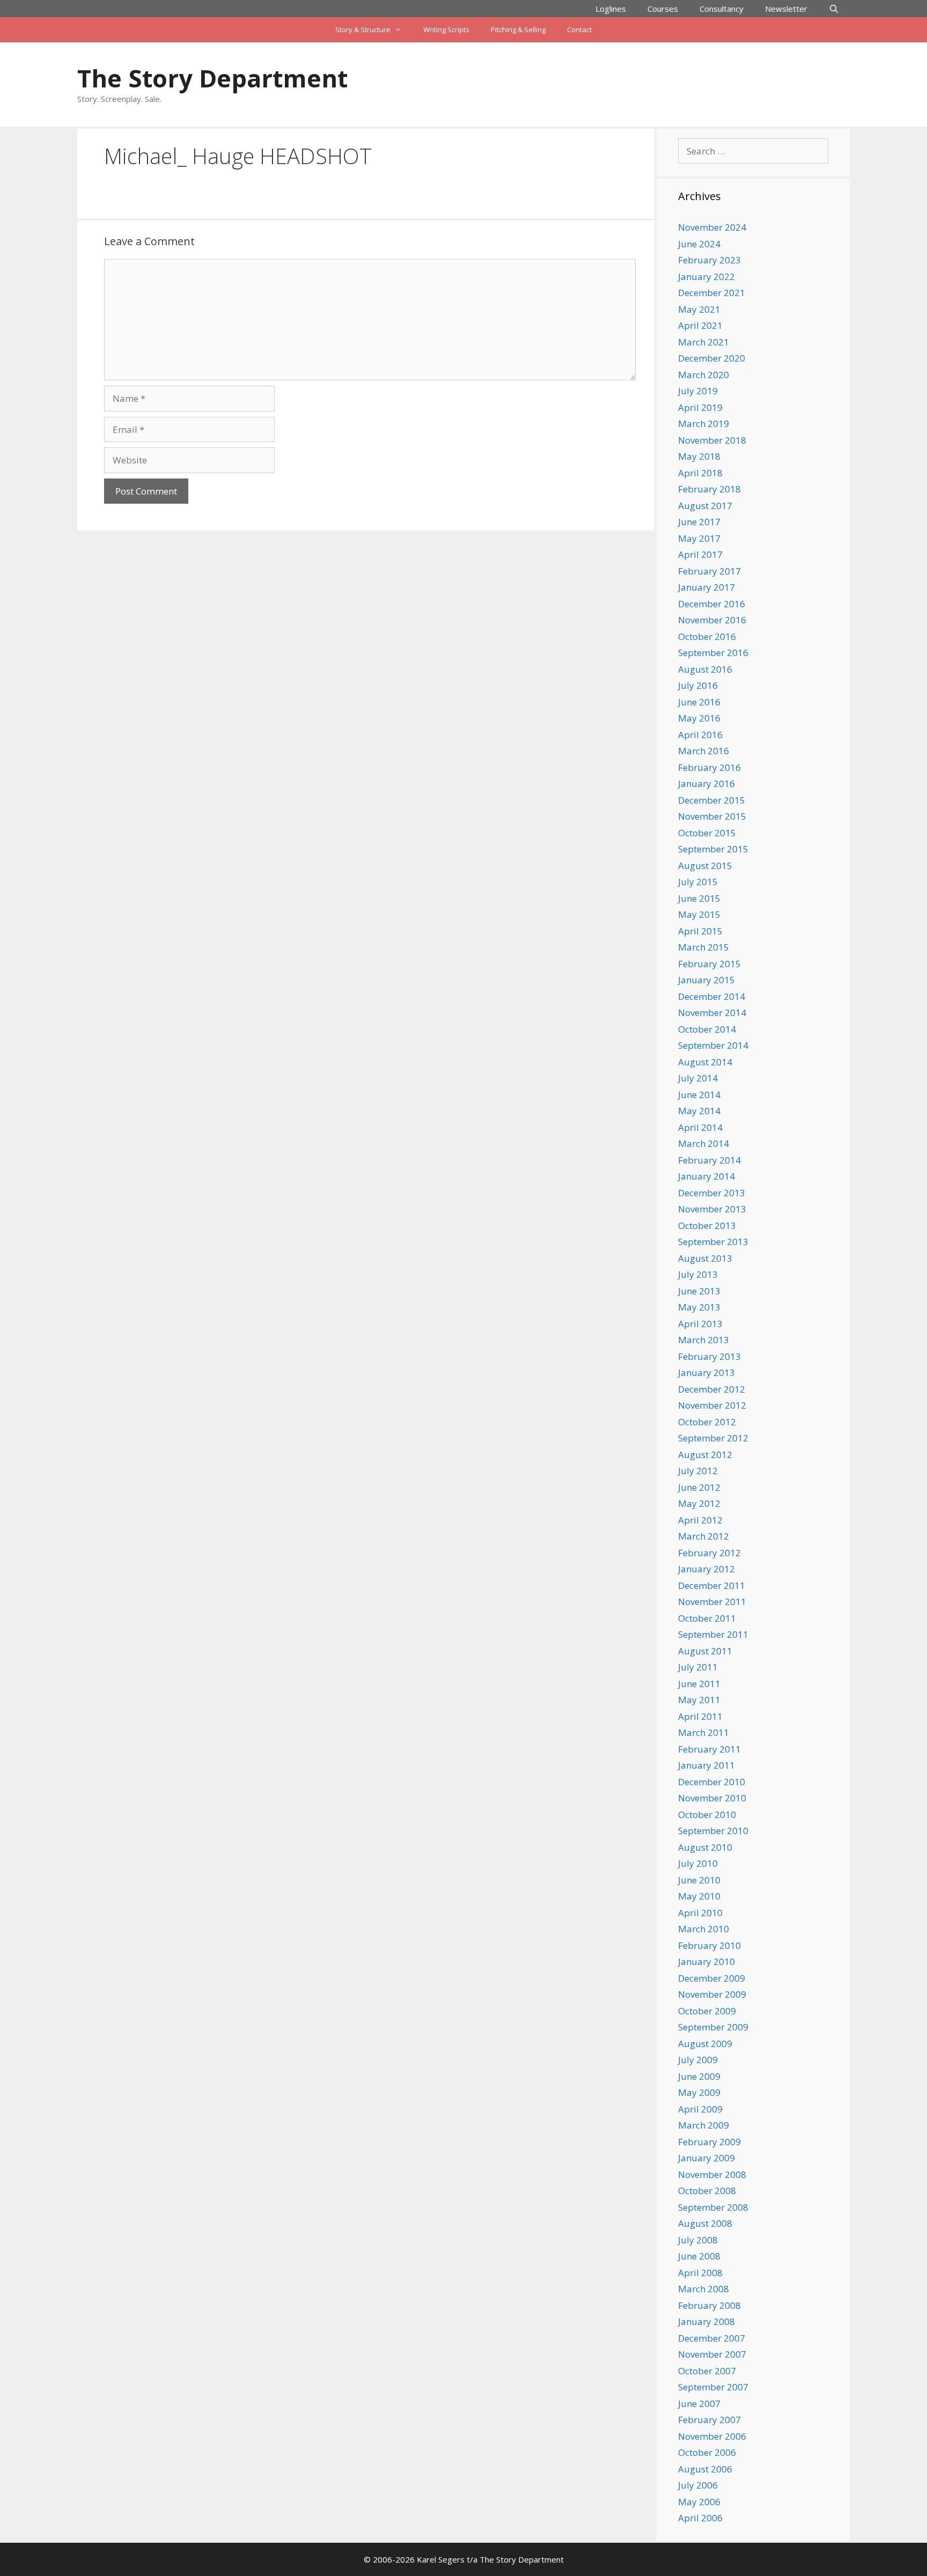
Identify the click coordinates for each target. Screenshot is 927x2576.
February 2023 (709, 260)
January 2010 (707, 1962)
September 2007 (713, 2387)
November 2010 (712, 1798)
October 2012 (707, 1422)
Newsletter (786, 9)
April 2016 (700, 735)
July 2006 (698, 2485)
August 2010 (705, 1847)
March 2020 (704, 375)
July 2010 (698, 1863)
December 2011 (712, 1585)
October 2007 (707, 2371)
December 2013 (712, 1193)
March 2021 (704, 342)
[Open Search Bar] (834, 9)
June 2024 (699, 244)
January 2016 (707, 783)
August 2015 (705, 866)
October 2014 (707, 1029)
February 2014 (709, 1160)
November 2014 (712, 1013)
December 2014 (712, 996)
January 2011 (707, 1765)
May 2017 (699, 538)
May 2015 (699, 914)
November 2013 (712, 1209)
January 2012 (707, 1569)
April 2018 (700, 473)
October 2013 (707, 1226)
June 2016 (699, 702)
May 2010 (699, 1896)
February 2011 (709, 1749)
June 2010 (699, 1880)
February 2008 (709, 2305)
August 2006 (705, 2469)
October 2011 (707, 1618)
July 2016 (698, 685)
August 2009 (705, 2044)
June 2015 (699, 898)
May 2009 (699, 2092)
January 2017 (707, 587)
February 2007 (709, 2420)
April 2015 (700, 931)
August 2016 (705, 669)
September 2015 (713, 849)
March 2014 (704, 1143)
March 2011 (704, 1732)
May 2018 (699, 456)
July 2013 (698, 1274)
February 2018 (709, 489)
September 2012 (713, 1438)
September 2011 (713, 1634)
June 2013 (699, 1291)
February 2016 (709, 767)
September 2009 (713, 2027)
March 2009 (704, 2125)
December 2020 (712, 358)
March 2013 (704, 1340)
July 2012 (698, 1471)
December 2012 (712, 1389)
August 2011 (705, 1651)
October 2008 (707, 2191)
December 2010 (712, 1782)
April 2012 (700, 1520)
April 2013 (700, 1324)
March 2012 (704, 1536)
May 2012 (699, 1503)
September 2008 (713, 2207)
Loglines (611, 9)
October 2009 (707, 2011)
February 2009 (709, 2142)
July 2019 (698, 391)
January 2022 (707, 277)
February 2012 (709, 1553)
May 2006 (699, 2502)
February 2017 (709, 571)
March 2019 (704, 424)
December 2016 (712, 604)
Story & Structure (363, 30)
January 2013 (707, 1372)
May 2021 (699, 309)
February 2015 (709, 964)
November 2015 (712, 816)
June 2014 (699, 1095)
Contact (579, 30)
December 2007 (712, 2338)
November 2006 (712, 2436)
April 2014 (700, 1127)
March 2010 (704, 1929)
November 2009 (712, 1994)
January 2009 (707, 2158)
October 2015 (707, 833)
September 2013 (713, 1242)
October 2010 (707, 1815)
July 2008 (698, 2240)
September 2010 (713, 1831)
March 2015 (704, 947)
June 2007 (699, 2404)
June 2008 (699, 2256)
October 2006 (707, 2452)
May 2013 (699, 1307)
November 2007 (712, 2354)
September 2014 (713, 1045)
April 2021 (700, 325)
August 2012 (705, 1455)
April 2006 (700, 2518)
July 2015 (698, 882)
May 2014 (699, 1111)
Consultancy (722, 9)
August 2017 (705, 506)
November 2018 (712, 440)
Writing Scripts (446, 30)
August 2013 (705, 1258)
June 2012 (699, 1487)
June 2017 (699, 522)
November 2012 (712, 1405)
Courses (663, 9)
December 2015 (712, 800)
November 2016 (712, 620)
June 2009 (699, 2076)
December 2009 (712, 1978)
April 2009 (700, 2109)
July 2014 (698, 1078)
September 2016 (713, 653)
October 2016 (707, 636)
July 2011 (698, 1667)
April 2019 (700, 407)
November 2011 (712, 1602)
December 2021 (712, 293)
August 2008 (705, 2223)
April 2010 (700, 1913)
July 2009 (698, 2060)
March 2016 (704, 751)
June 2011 (699, 1684)
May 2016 (699, 718)
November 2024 (712, 227)
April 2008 (700, 2273)
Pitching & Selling (518, 30)
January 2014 (707, 1176)
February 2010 (709, 1945)
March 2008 (704, 2289)
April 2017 (700, 554)
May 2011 (699, 1700)
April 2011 (700, 1716)
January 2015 (707, 980)
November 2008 (712, 2174)
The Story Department (212, 78)
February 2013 (709, 1356)
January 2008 (707, 2321)
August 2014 (705, 1062)
